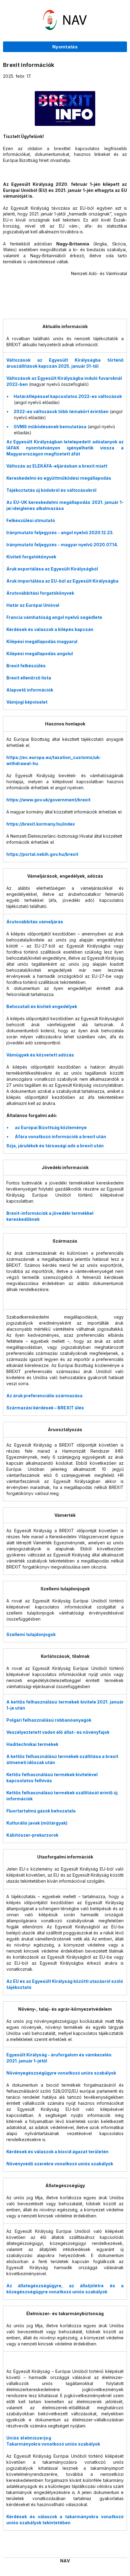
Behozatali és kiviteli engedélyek (42, 1006)
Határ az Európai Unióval (33, 605)
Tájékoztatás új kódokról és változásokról (51, 490)
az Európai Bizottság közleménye (51, 1127)
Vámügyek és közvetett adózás (40, 1055)
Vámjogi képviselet (27, 702)
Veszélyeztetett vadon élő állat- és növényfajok (58, 1732)
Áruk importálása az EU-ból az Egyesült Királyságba (62, 581)
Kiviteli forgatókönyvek (31, 557)
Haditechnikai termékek (32, 1744)
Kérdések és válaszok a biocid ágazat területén (57, 2152)
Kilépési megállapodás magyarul (42, 641)
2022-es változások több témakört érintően (61, 411)
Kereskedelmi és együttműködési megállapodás (59, 478)
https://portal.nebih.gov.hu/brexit (42, 854)
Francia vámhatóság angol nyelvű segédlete (54, 617)
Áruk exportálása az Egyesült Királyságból (52, 569)
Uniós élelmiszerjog (29, 2438)
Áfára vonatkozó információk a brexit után (60, 1137)
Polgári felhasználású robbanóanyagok (49, 1720)
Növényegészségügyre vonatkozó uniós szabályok (61, 2073)
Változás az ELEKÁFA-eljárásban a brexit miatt (57, 466)
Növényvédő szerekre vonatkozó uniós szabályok (60, 2164)
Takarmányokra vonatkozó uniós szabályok (53, 2444)
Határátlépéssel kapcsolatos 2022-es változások (68, 396)
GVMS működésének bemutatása (50, 427)
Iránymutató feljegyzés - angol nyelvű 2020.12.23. (60, 532)
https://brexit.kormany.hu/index (41, 824)
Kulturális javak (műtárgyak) (37, 1823)
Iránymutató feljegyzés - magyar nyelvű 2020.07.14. (62, 545)
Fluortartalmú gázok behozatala (41, 1811)
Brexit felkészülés (26, 666)
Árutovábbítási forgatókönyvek (40, 593)
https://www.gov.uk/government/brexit (48, 800)
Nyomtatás (65, 47)
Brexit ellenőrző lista (29, 678)
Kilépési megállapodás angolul (40, 654)
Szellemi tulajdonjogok (31, 1634)
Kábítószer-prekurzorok (32, 1835)
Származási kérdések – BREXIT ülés (45, 1408)
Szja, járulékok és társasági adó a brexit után (55, 1146)
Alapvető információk (30, 690)
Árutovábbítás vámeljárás (35, 922)
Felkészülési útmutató (31, 520)
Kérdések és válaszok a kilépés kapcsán (50, 629)
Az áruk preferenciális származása (44, 1396)
